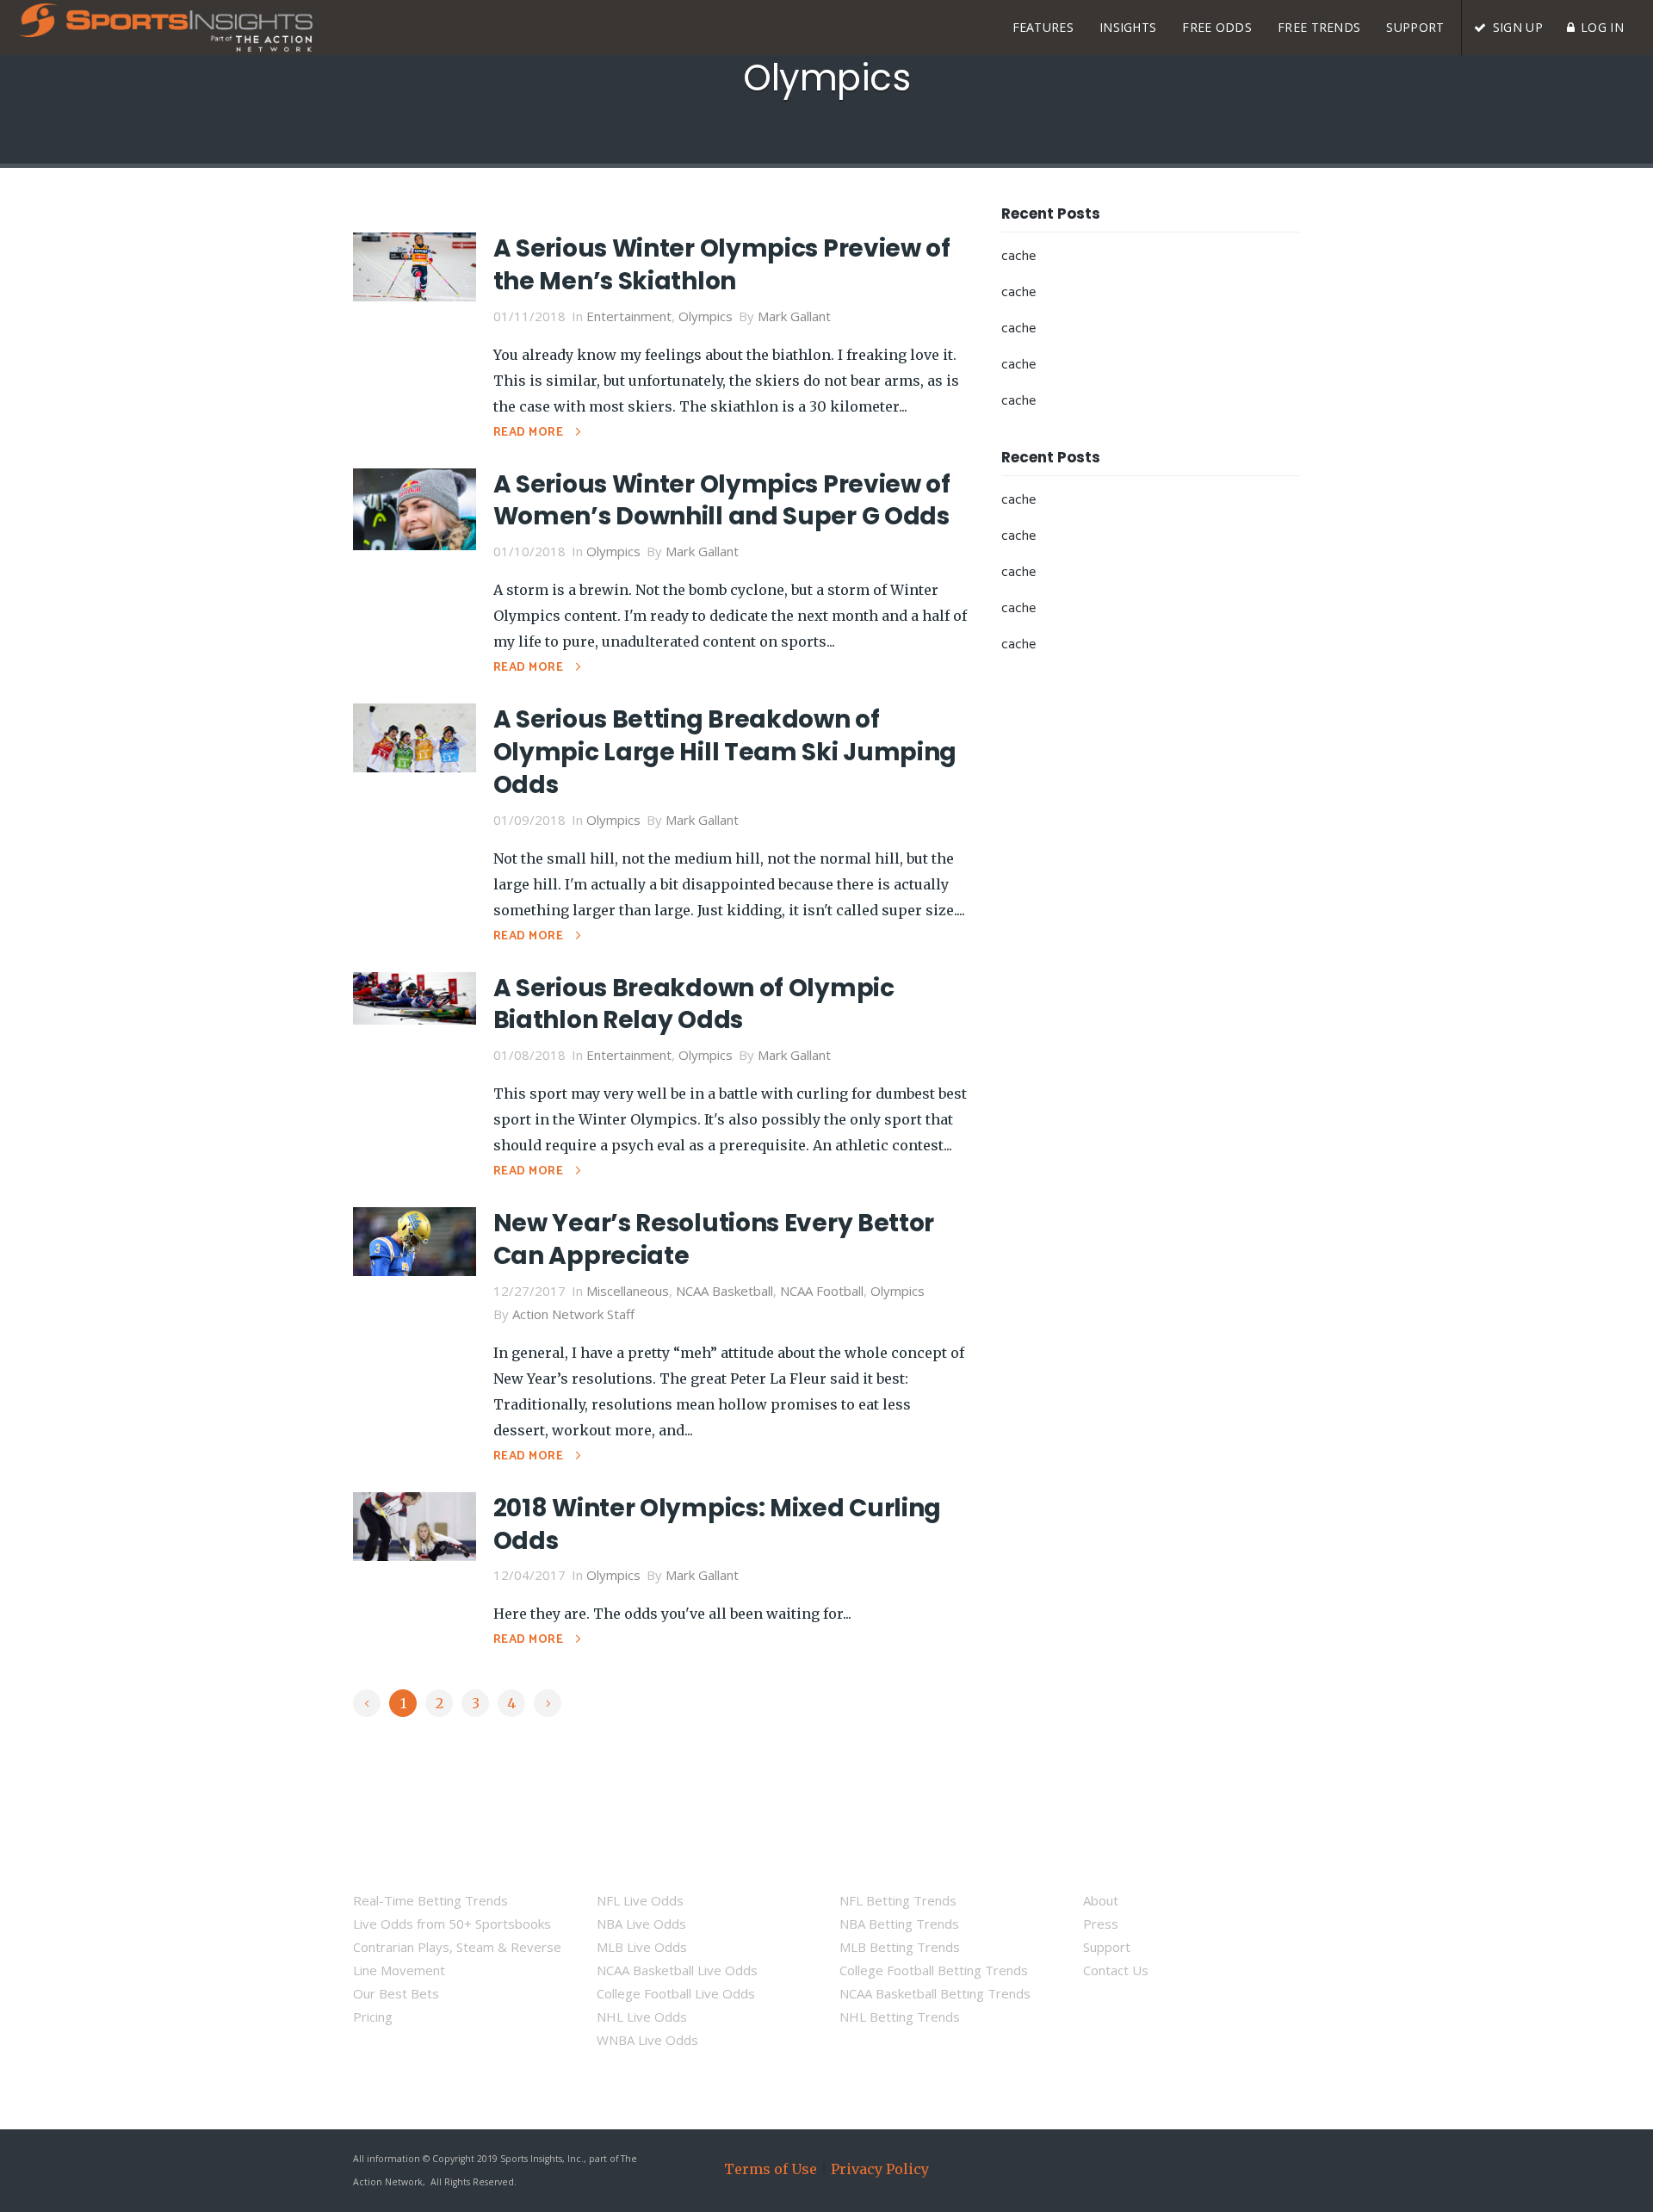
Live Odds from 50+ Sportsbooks (452, 1924)
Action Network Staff (573, 1314)
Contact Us (1116, 1970)
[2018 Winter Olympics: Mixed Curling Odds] (415, 1525)
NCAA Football (822, 1291)
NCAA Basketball (724, 1291)
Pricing (373, 2017)
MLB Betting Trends (900, 1947)
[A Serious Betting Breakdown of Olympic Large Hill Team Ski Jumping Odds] (415, 736)
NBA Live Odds (641, 1924)
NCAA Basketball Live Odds (677, 1970)
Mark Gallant (794, 316)
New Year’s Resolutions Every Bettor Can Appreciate (714, 1239)
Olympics (706, 316)
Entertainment (629, 316)
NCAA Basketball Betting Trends (935, 1993)
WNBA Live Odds (647, 2040)
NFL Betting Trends (898, 1900)
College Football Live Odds (676, 1993)
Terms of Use (771, 2169)
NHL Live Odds (642, 2017)
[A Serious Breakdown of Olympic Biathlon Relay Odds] (415, 996)
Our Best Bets (396, 1993)
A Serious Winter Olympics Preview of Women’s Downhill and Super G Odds (722, 501)
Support (1107, 1947)
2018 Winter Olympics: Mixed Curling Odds (718, 1524)
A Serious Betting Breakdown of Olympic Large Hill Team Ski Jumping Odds (725, 752)
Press (1101, 1924)
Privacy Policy (880, 2169)
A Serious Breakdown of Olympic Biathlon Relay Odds (694, 1004)
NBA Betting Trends (899, 1924)
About (1101, 1900)
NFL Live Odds (640, 1900)
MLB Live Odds (642, 1947)
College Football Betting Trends (934, 1970)
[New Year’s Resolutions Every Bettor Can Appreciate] (415, 1240)
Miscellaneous (628, 1291)
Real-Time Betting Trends (430, 1900)
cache (1018, 256)
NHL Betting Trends (900, 2017)
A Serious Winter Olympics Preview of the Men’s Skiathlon (722, 265)
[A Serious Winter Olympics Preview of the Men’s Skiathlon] (415, 265)
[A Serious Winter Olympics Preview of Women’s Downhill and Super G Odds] (415, 507)
